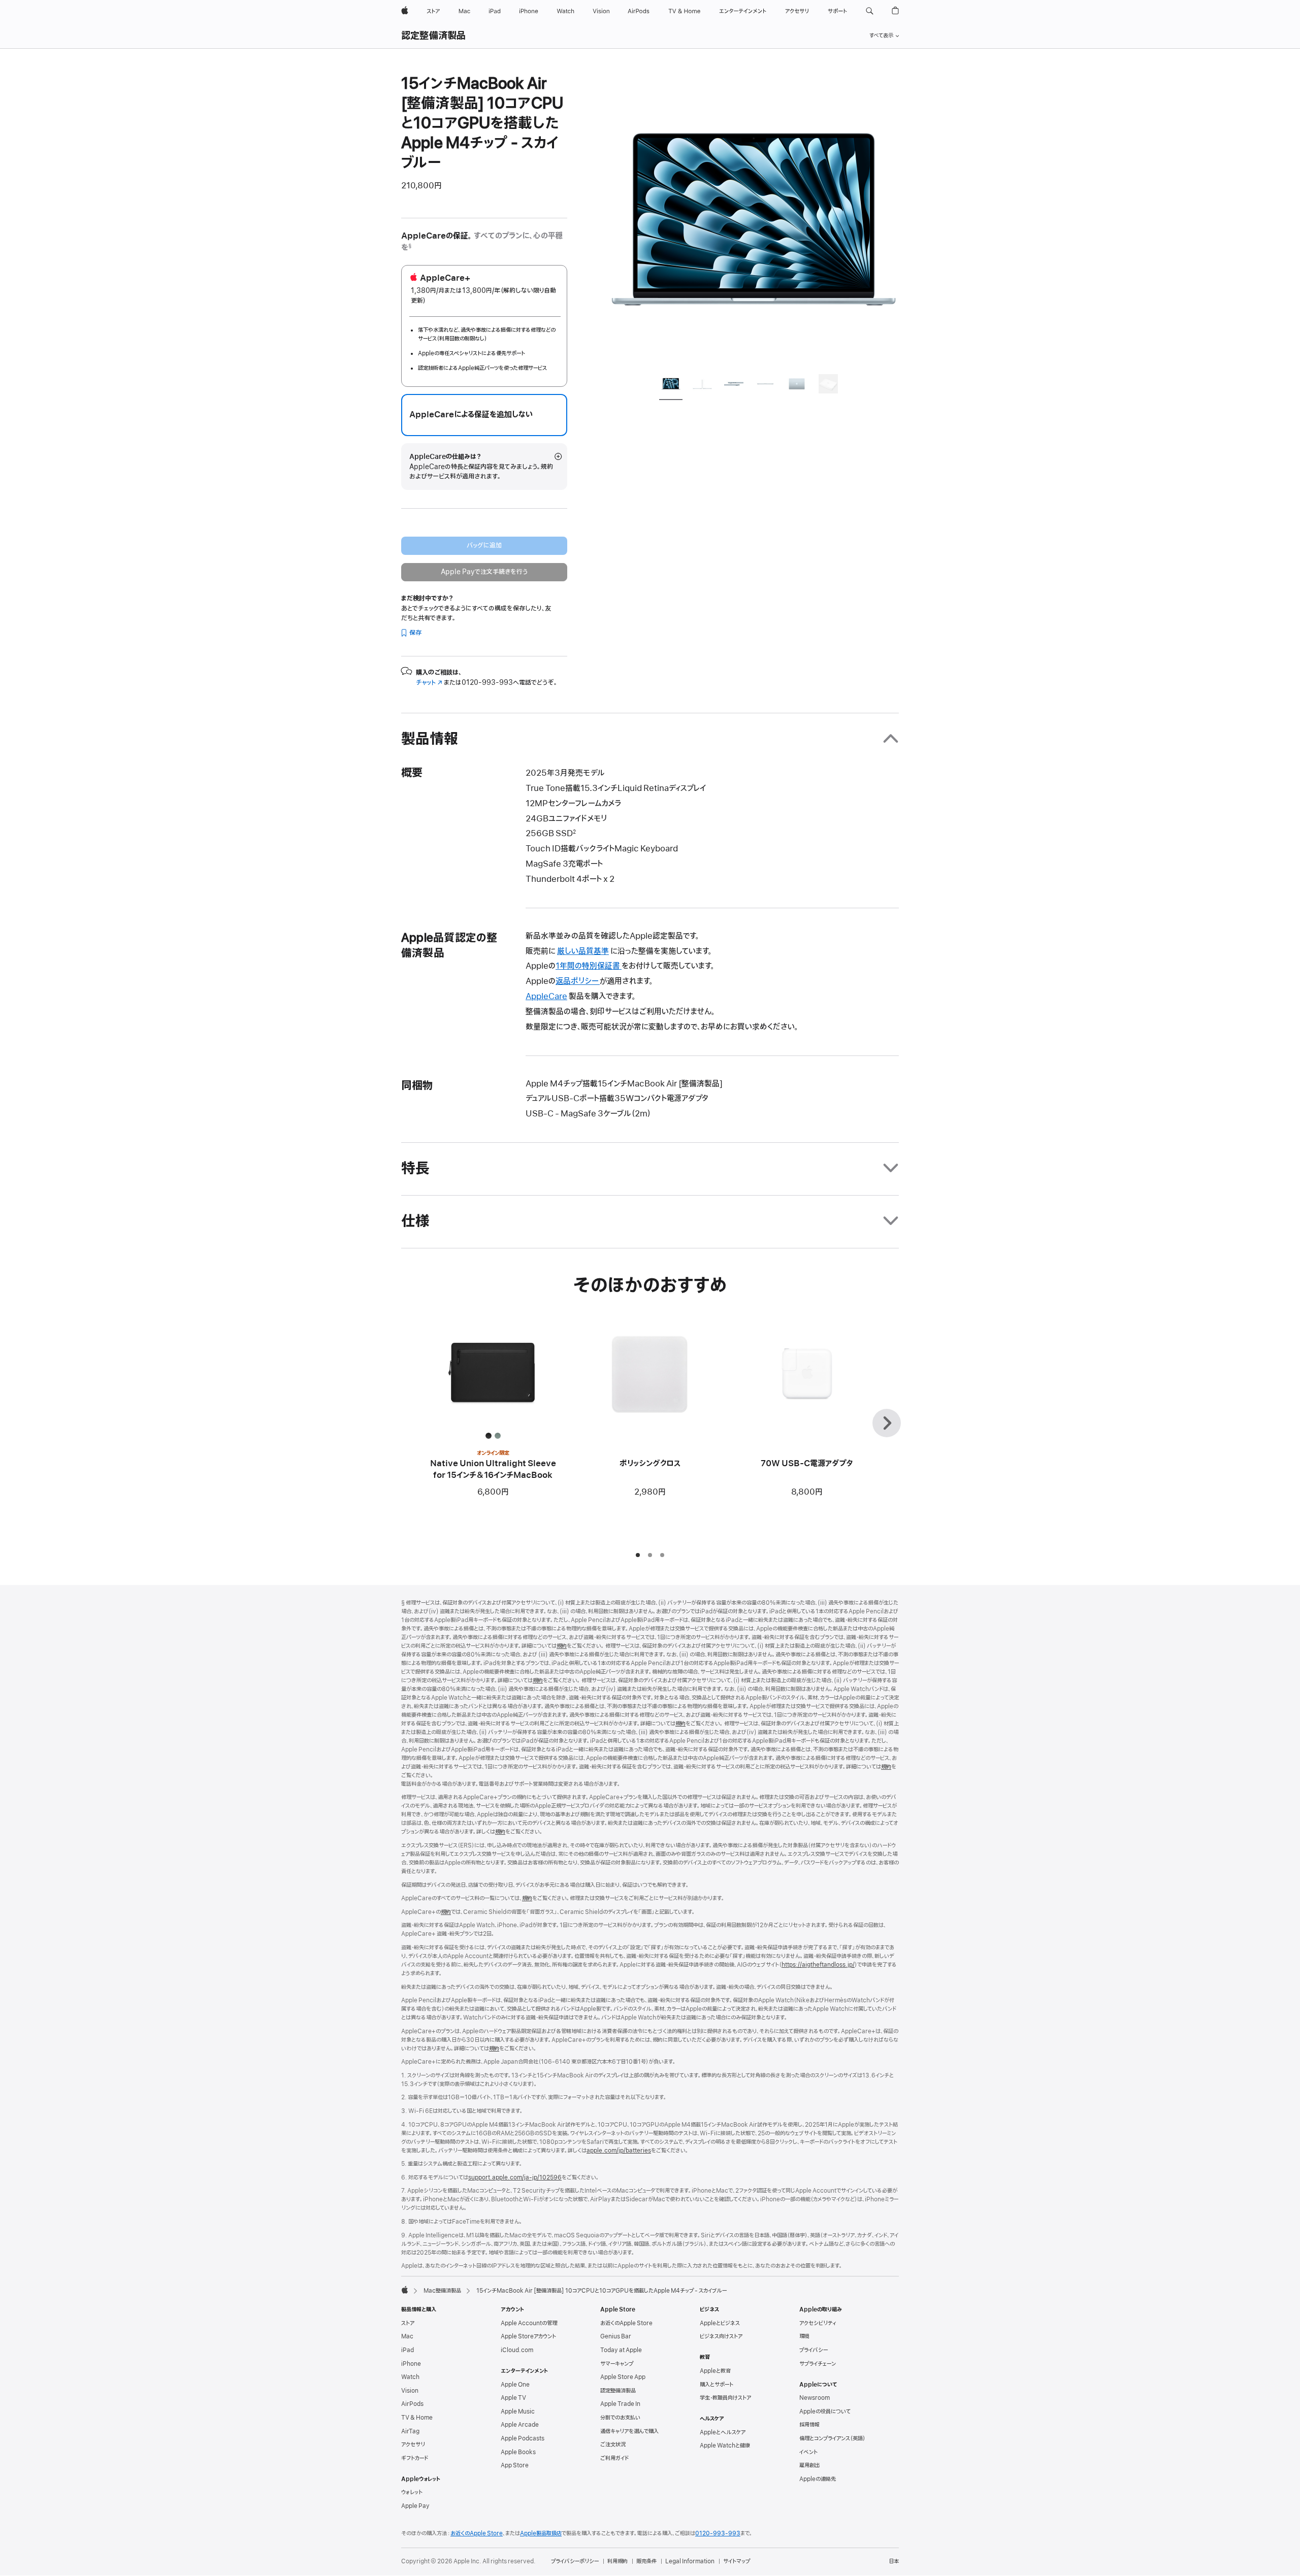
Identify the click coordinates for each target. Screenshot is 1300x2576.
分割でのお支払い (620, 2418)
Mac (407, 2336)
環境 (804, 2336)
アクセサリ (413, 2445)
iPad (408, 2350)
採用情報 (809, 2425)
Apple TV (513, 2398)
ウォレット (412, 2492)
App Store (515, 2465)
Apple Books (518, 2452)
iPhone (411, 2364)
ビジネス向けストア (721, 2336)
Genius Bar (616, 2336)
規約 (562, 1646)
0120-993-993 (718, 2533)
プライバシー (814, 2350)
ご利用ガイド (614, 2458)
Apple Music (518, 2412)
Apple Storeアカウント (528, 2336)
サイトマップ (737, 2561)
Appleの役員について (825, 2412)
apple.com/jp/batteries (619, 2151)
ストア (408, 2323)
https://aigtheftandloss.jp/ (818, 1965)
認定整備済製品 (434, 36)
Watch (410, 2377)
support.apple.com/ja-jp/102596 (515, 2177)
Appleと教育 (715, 2371)
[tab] (671, 386)
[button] (870, 11)
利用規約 (617, 2561)
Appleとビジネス (720, 2323)
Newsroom (815, 2398)
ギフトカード (415, 2458)
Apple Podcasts (523, 2438)
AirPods (412, 2404)
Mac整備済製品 (442, 2291)
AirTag (410, 2431)
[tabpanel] (754, 219)
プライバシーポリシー (575, 2561)
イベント (808, 2452)
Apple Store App (623, 2377)
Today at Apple (621, 2350)
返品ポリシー (578, 981)
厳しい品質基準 (583, 951)
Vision (410, 2391)
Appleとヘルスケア (723, 2432)
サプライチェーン (818, 2364)
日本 (894, 2561)
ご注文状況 (613, 2445)
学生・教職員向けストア (725, 2398)
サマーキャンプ (617, 2364)
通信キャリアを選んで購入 (629, 2431)
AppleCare (546, 997)
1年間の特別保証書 (589, 966)
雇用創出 (809, 2465)
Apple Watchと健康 (725, 2446)
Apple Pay (415, 2506)
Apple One (515, 2385)
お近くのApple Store (626, 2323)
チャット (429, 683)
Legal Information (690, 2561)
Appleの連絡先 (818, 2479)
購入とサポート (717, 2385)
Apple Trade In (620, 2404)
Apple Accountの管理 (529, 2323)
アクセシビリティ (818, 2323)
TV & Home (417, 2418)
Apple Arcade (520, 2425)
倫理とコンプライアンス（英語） (832, 2438)
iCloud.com (517, 2350)
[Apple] (405, 2290)
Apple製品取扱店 (541, 2533)
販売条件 (646, 2561)
